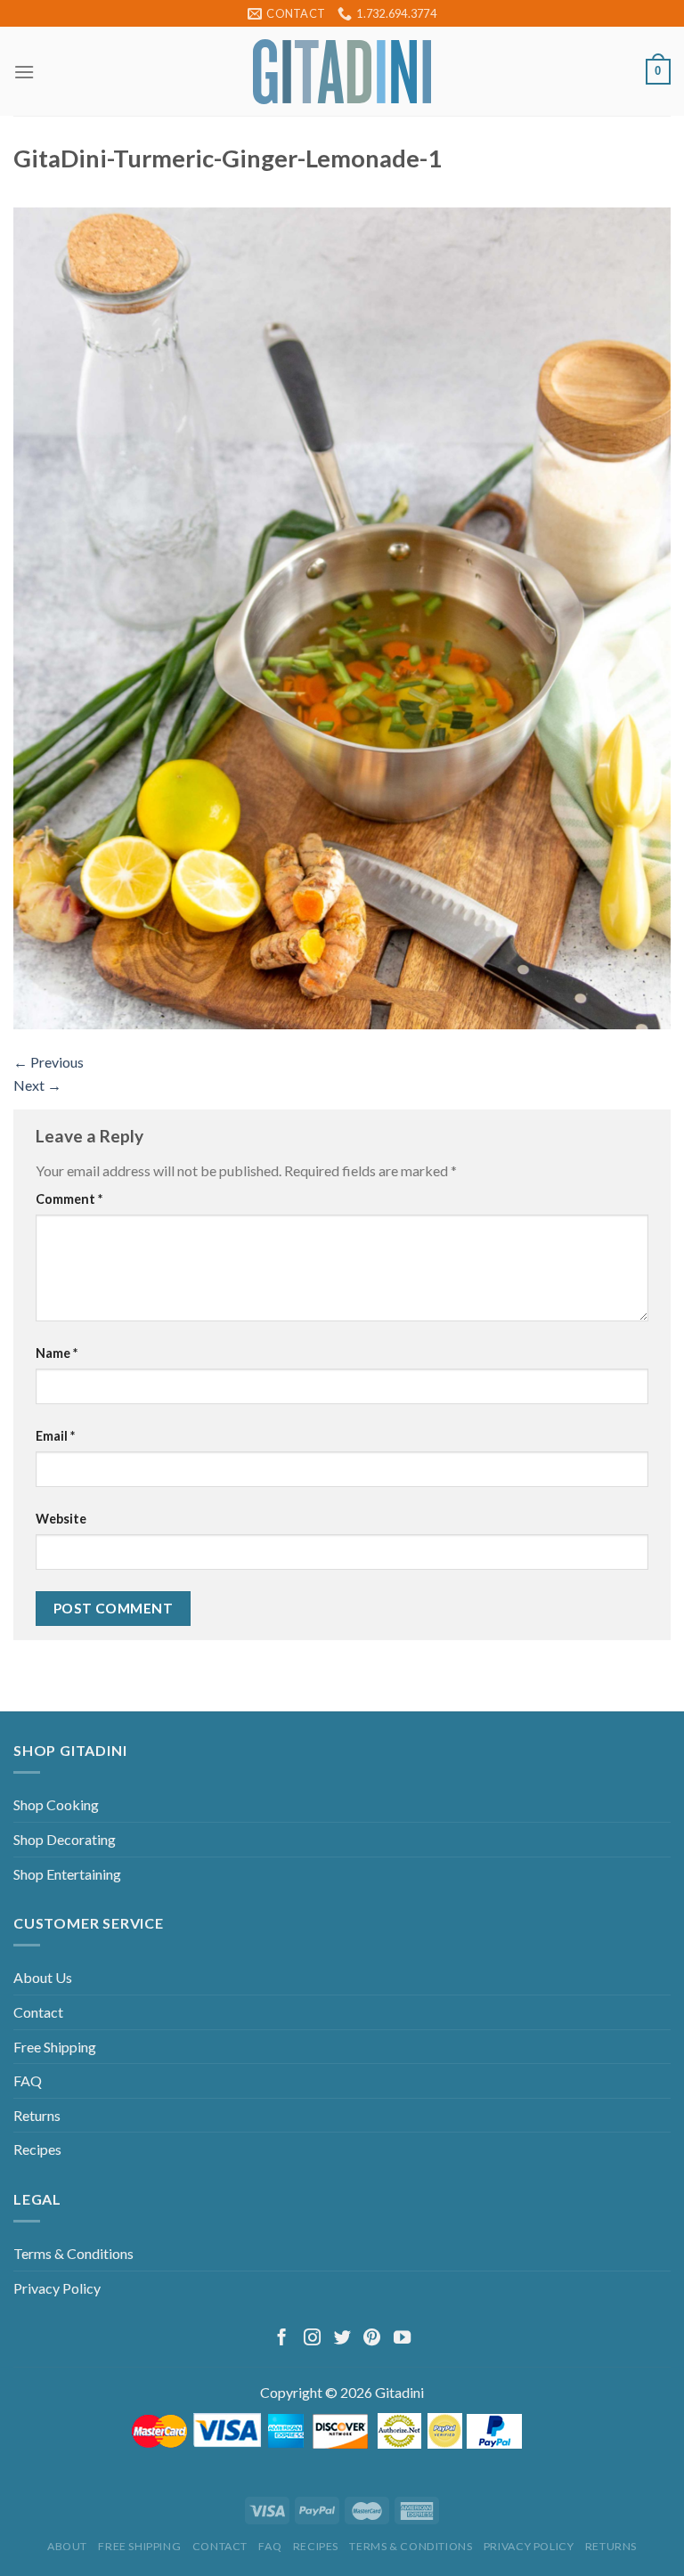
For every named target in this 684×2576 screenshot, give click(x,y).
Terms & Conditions (73, 2253)
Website (61, 1519)
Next (37, 1085)
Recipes (37, 2149)
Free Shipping (55, 2047)
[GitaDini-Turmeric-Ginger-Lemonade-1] (342, 617)
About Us (43, 1977)
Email (55, 1436)
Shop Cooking (56, 1804)
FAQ (28, 2080)
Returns (37, 2115)
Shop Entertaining (67, 1874)
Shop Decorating (65, 1839)
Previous (49, 1062)
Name (57, 1353)
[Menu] (24, 72)
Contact (38, 2012)
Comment (69, 1199)
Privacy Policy (57, 2288)
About (67, 2546)
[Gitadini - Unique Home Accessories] (342, 72)
